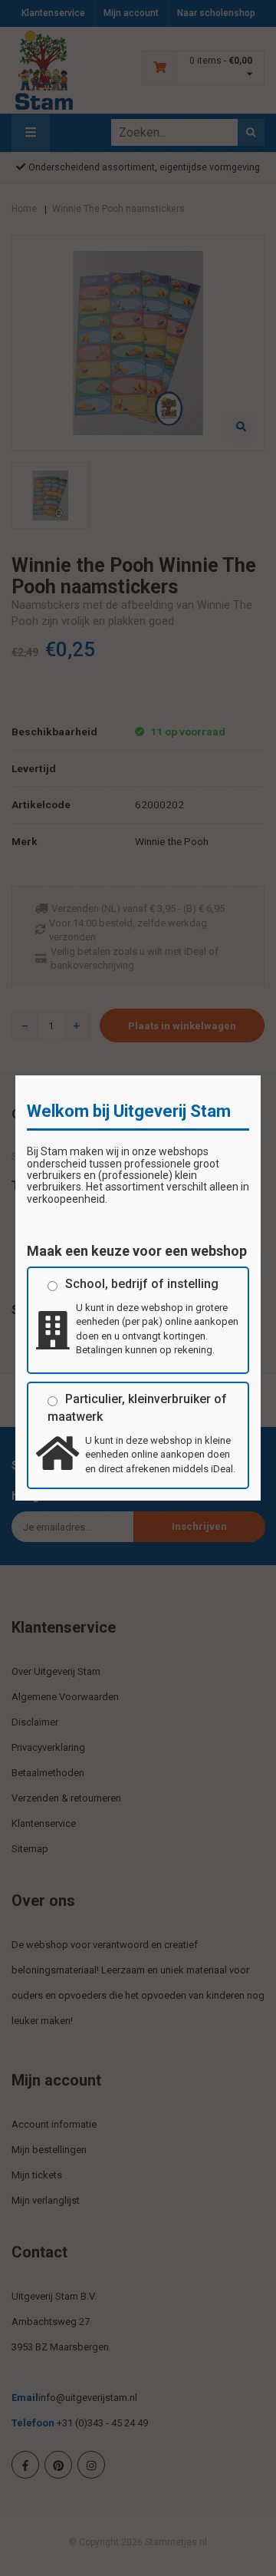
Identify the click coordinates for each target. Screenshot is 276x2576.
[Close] (261, 1075)
